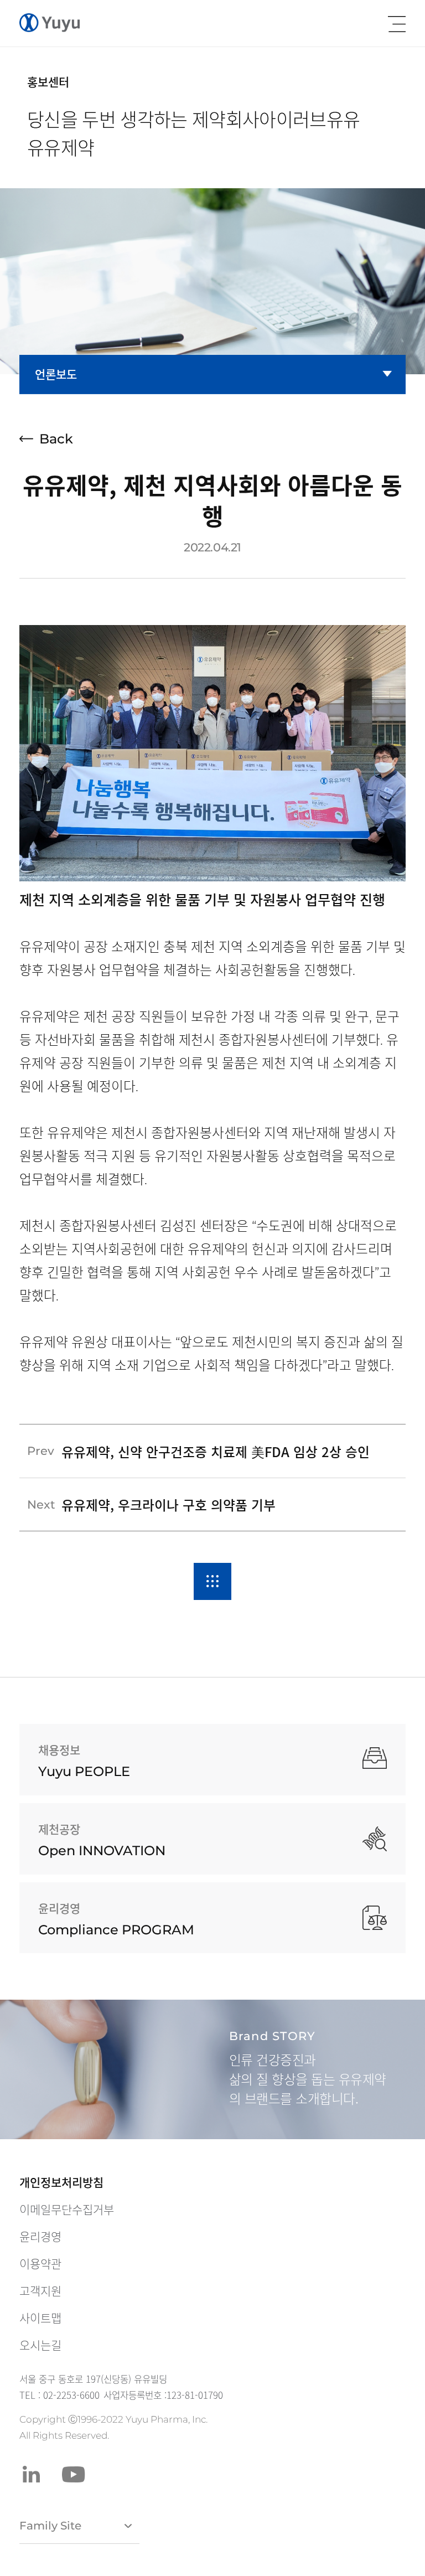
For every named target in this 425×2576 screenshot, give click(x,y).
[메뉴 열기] (397, 24)
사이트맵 (40, 2318)
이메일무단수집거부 (67, 2210)
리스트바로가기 (212, 1581)
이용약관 (40, 2264)
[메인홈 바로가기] (50, 23)
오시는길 (40, 2345)
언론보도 (56, 374)
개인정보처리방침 (61, 2182)
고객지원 (40, 2291)
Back (56, 439)
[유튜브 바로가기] (74, 2474)
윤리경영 (40, 2237)
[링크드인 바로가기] (31, 2474)
